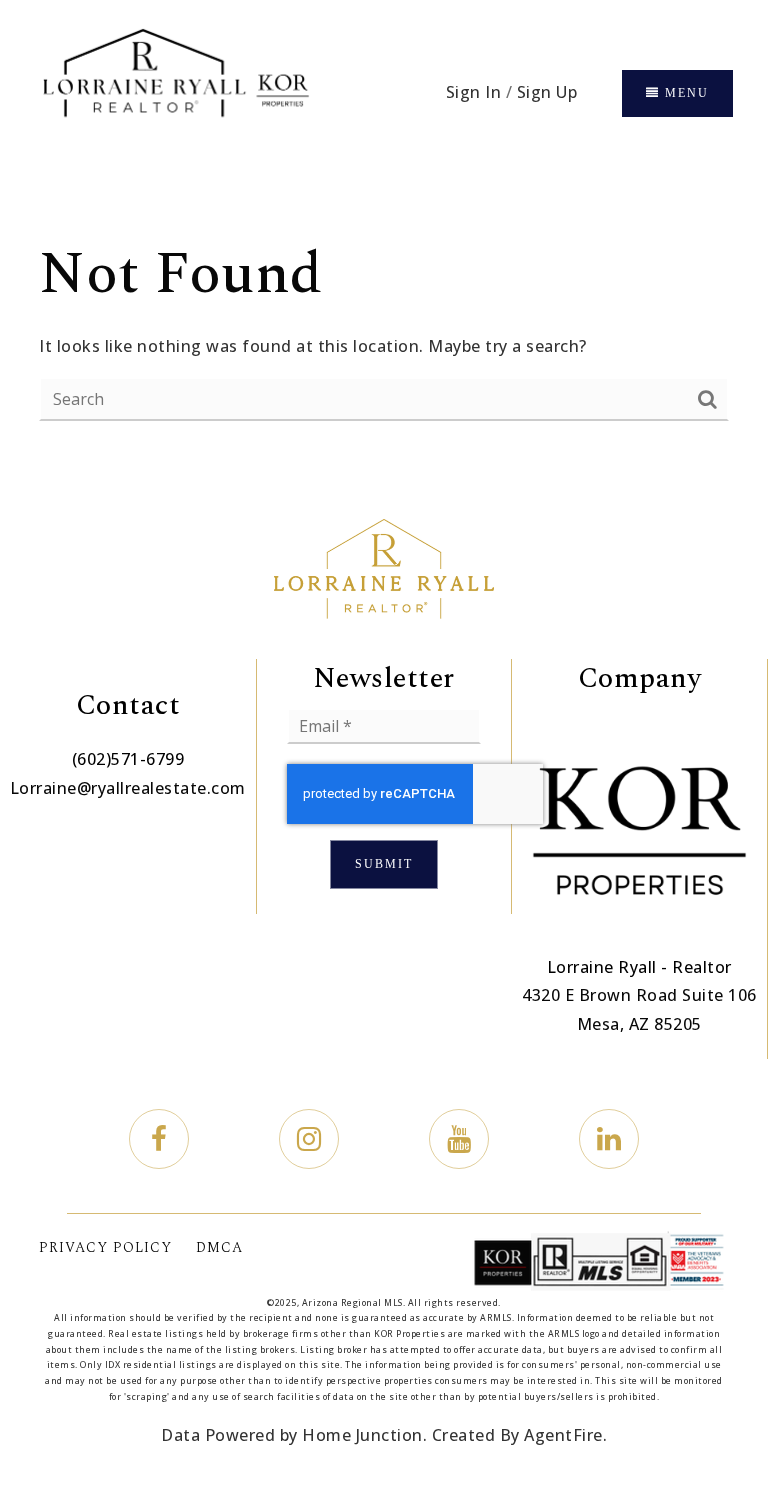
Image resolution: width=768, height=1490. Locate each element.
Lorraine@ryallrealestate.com (128, 788)
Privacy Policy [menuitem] (105, 1247)
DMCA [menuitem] (219, 1247)
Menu (684, 93)
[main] (384, 328)
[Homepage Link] (174, 92)
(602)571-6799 (128, 759)
